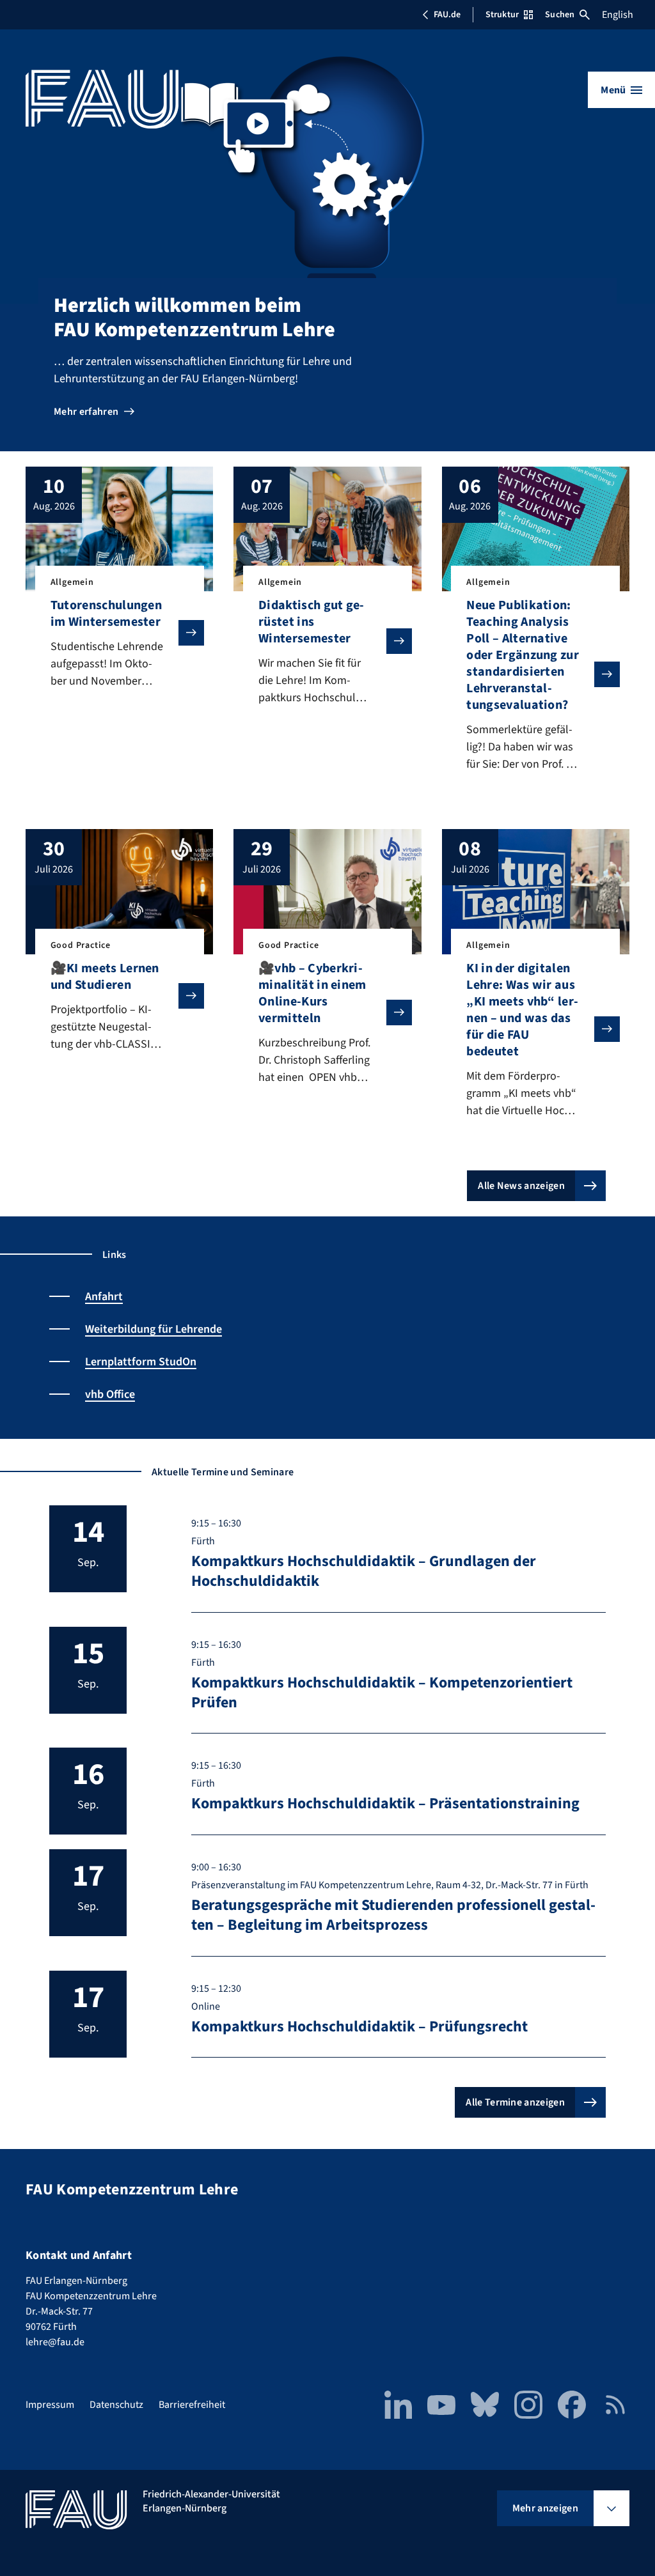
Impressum (50, 2405)
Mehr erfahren (86, 412)
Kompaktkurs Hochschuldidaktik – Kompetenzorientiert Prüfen (382, 1693)
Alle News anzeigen (521, 1186)
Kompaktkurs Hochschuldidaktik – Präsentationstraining (385, 1804)
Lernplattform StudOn (141, 1362)
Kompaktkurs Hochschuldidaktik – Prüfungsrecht (359, 2027)
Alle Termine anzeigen (515, 2102)
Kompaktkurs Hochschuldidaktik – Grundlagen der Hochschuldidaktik (364, 1571)
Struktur (502, 15)
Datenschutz (116, 2405)
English (618, 15)
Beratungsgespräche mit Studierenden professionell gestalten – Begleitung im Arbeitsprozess (393, 1915)
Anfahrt (104, 1297)
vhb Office (110, 1394)
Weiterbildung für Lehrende (154, 1329)
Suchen (560, 15)
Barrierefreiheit (192, 2405)
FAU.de (447, 15)
